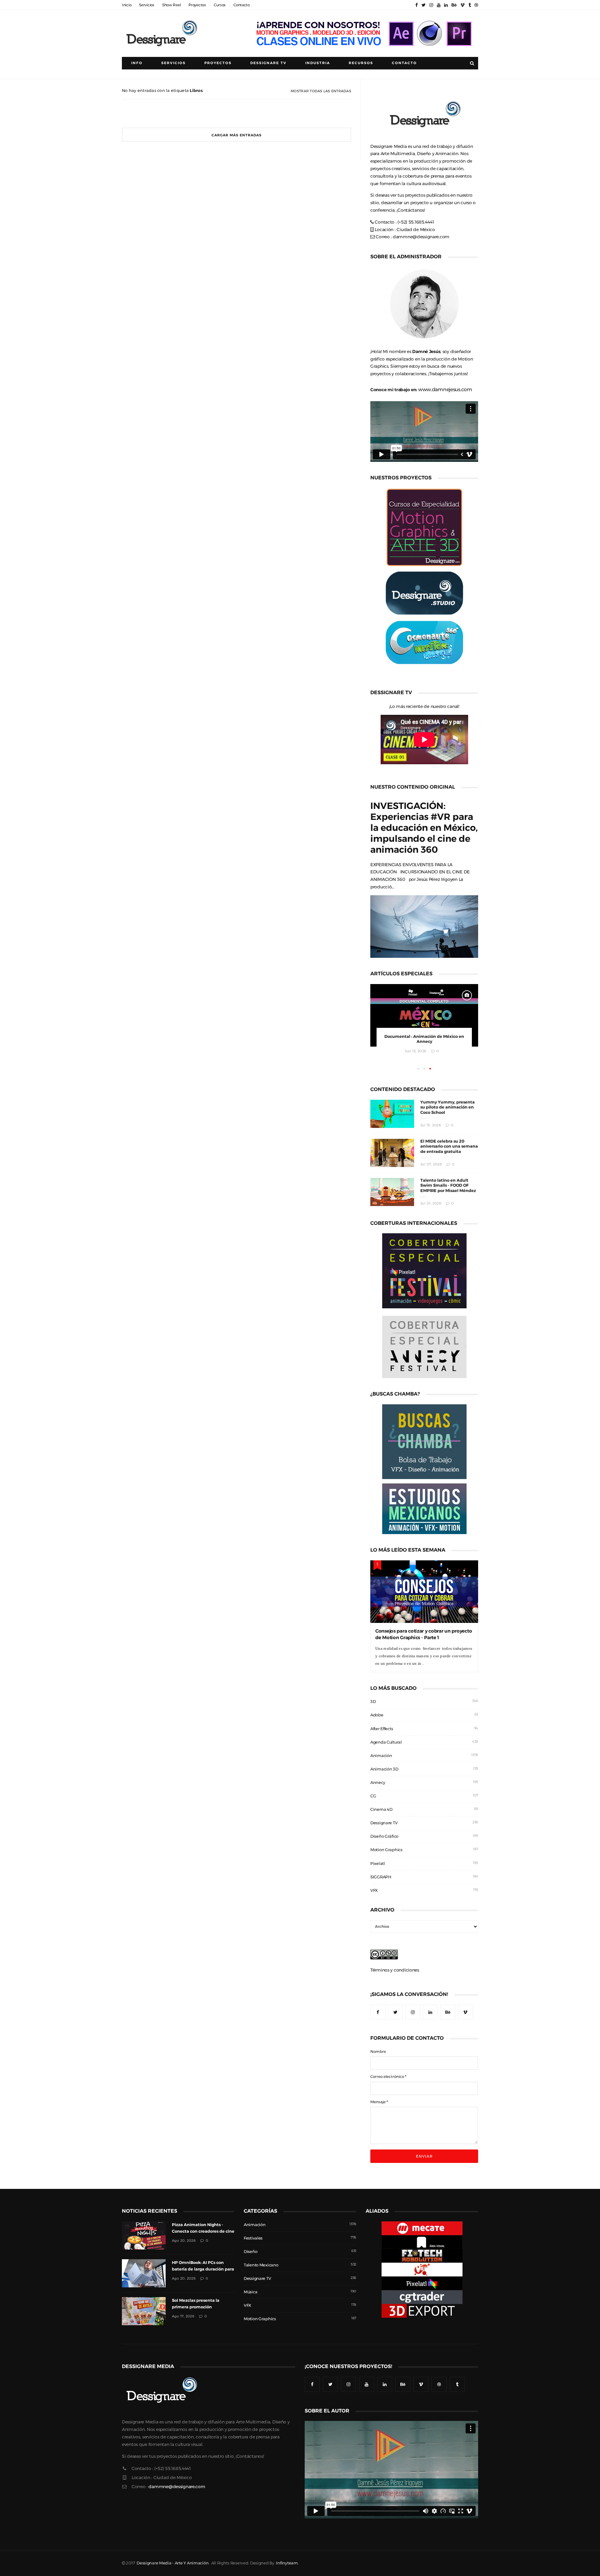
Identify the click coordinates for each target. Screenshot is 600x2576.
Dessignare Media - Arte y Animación (172, 2563)
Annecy (378, 1783)
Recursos (361, 63)
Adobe (377, 1715)
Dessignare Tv (268, 63)
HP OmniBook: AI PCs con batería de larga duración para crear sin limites (203, 2269)
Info (137, 63)
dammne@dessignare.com (421, 237)
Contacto (242, 5)
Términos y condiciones (395, 1970)
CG (373, 1796)
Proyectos (197, 5)
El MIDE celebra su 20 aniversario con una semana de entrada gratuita (449, 1147)
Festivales (253, 2238)
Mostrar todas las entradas (321, 91)
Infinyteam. (287, 2563)
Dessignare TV (384, 1823)
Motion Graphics (386, 1850)
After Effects (382, 1729)
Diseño (250, 2252)
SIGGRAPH (381, 1877)
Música (250, 2292)
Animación (381, 1756)
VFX (374, 1890)
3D (373, 1702)
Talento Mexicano (261, 2265)
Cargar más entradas (237, 135)
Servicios (147, 5)
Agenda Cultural (386, 1742)
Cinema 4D (381, 1809)
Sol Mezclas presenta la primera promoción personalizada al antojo (196, 2307)
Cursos (220, 5)
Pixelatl (378, 1864)
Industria (318, 63)
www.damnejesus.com (445, 389)
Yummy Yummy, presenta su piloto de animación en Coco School (447, 1107)
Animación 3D (384, 1769)
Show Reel (171, 5)
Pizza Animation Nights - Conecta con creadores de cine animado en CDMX (203, 2231)
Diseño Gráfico (384, 1836)
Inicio (127, 5)
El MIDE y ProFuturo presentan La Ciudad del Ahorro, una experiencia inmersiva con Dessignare (424, 1042)
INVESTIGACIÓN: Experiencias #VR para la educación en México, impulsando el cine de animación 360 (424, 828)
